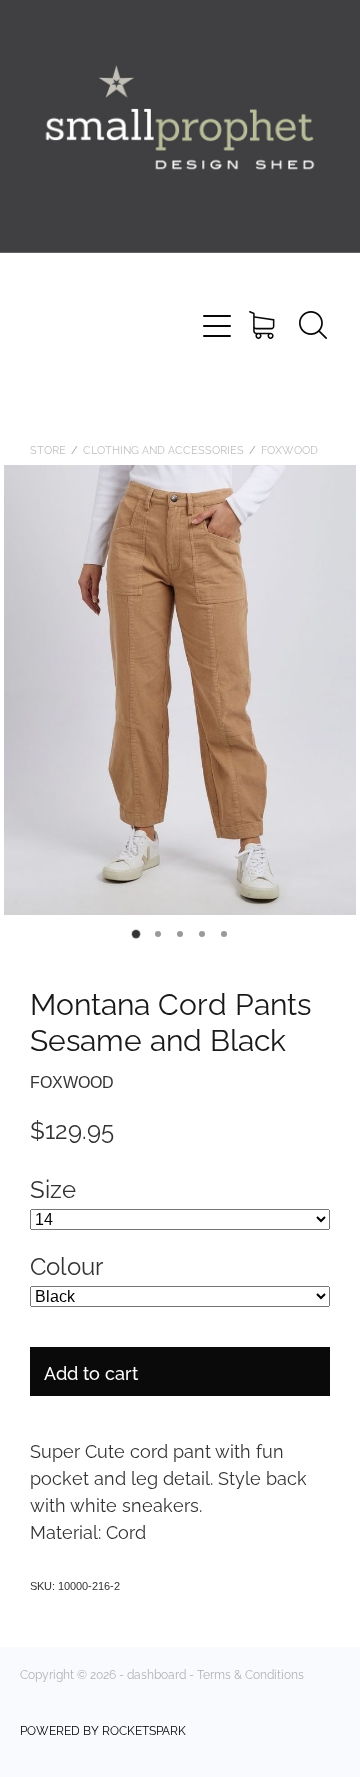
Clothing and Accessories (163, 449)
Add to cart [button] (91, 1371)
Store (48, 449)
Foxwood (289, 449)
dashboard (156, 1673)
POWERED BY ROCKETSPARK (103, 1729)
